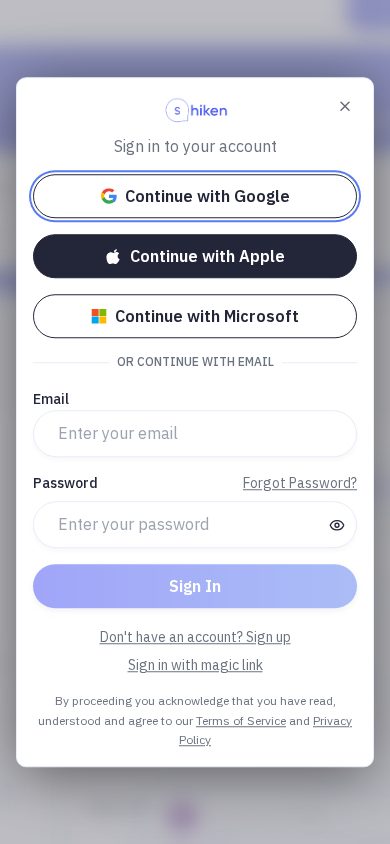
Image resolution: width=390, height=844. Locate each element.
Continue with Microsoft (207, 316)
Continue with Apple (207, 256)
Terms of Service (241, 720)
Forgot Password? (300, 483)
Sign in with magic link (195, 665)
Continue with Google (207, 196)
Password (65, 483)
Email (51, 399)
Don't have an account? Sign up (195, 637)
